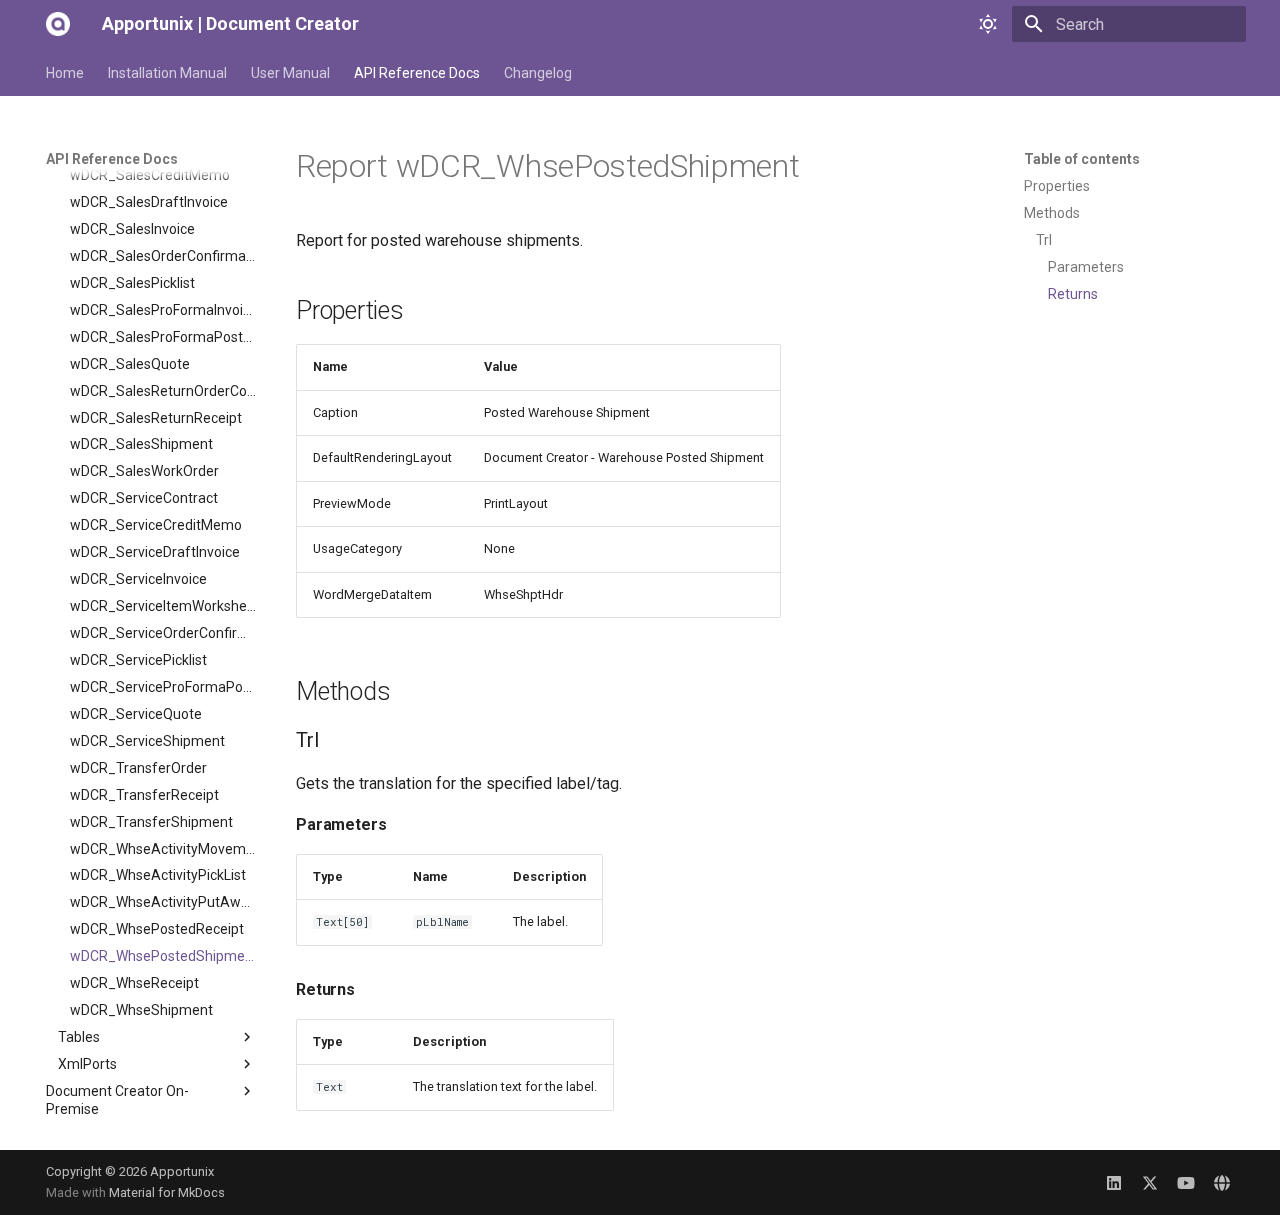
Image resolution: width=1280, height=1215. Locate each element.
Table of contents (1082, 159)
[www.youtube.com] (1186, 1182)
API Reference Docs (417, 73)
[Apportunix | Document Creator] (58, 24)
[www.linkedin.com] (1114, 1182)
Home (65, 73)
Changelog (538, 73)
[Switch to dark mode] (988, 24)
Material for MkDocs (167, 1192)
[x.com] (1150, 1182)
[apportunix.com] (1222, 1182)
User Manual (290, 73)
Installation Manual (167, 73)
